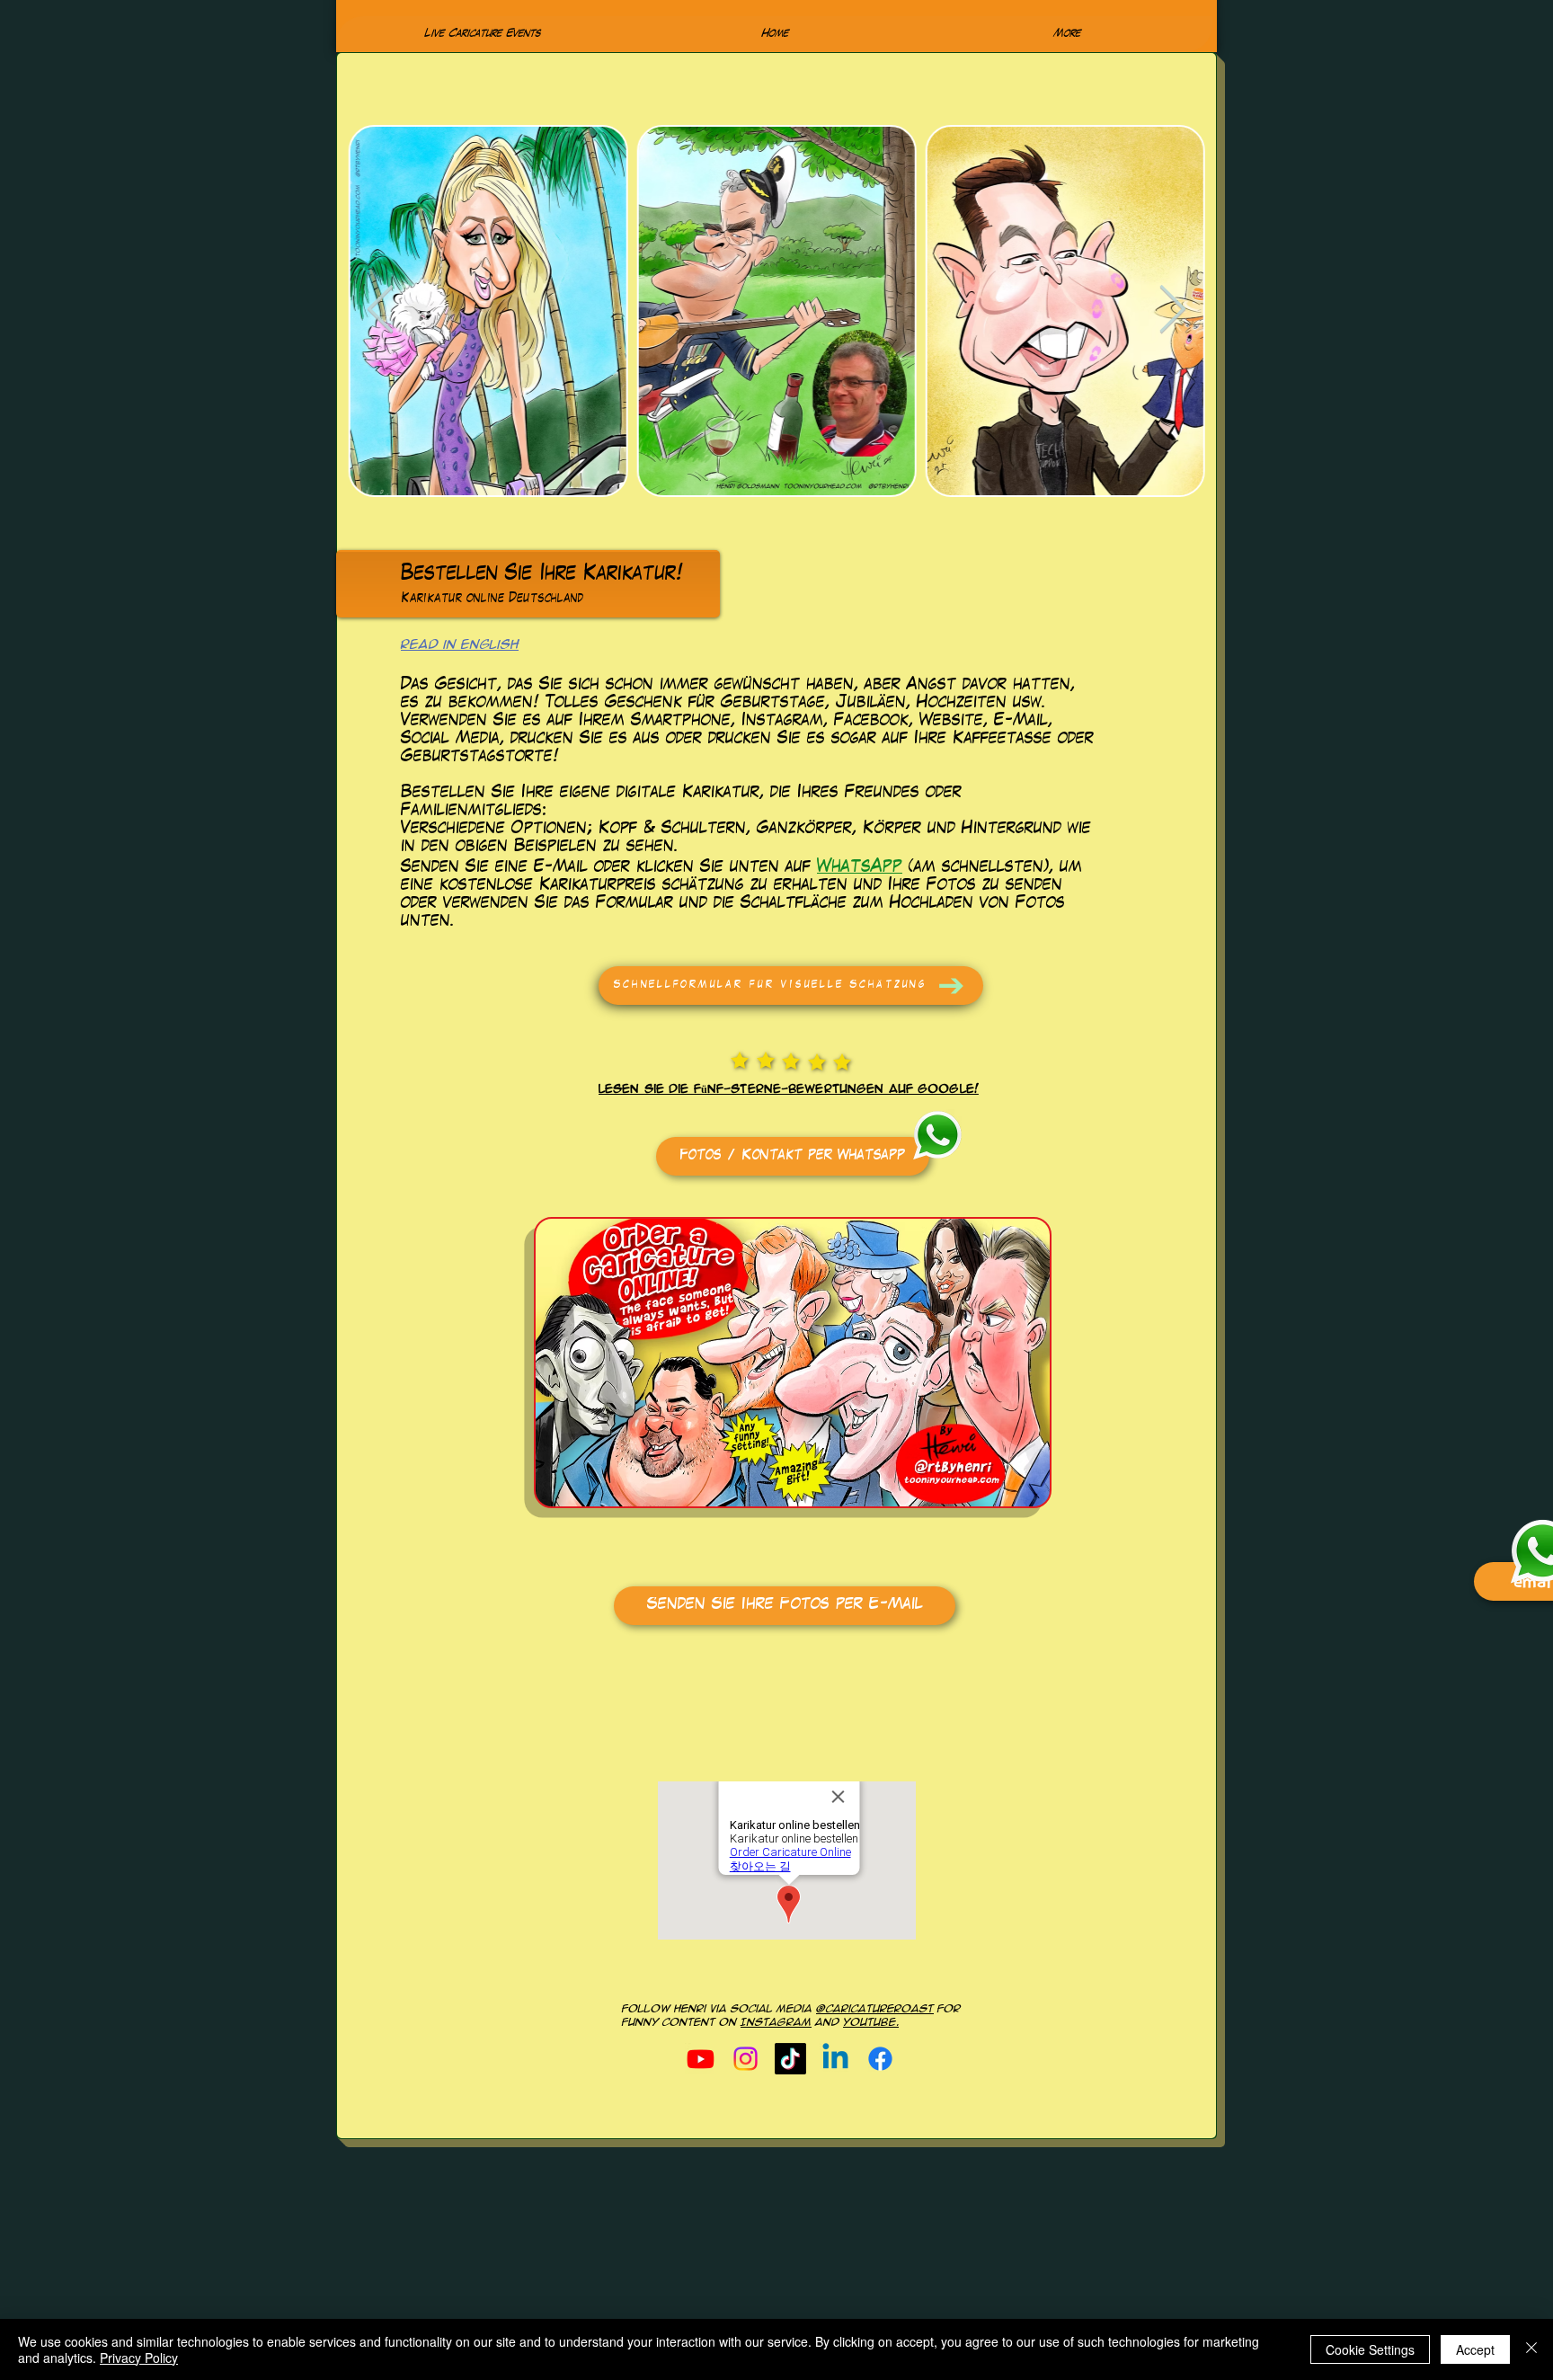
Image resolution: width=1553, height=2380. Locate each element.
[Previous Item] (380, 311)
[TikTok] (790, 2059)
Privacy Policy (139, 2358)
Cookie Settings (1370, 2349)
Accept (1475, 2349)
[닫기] (1531, 2349)
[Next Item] (1172, 311)
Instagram (776, 2022)
